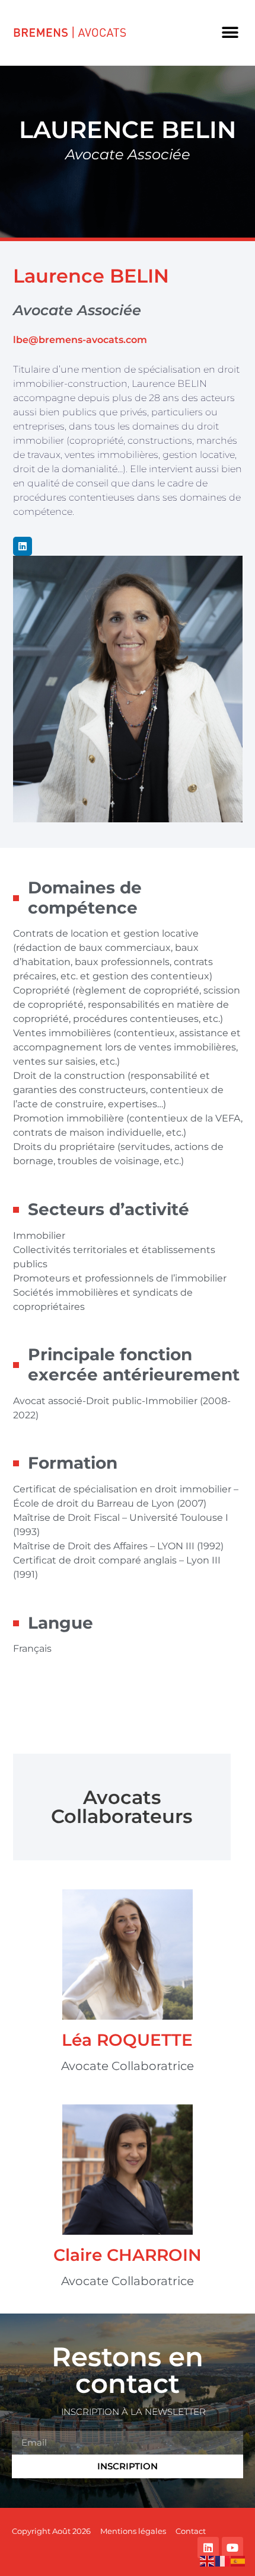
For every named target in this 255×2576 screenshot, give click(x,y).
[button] (230, 33)
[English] (208, 2560)
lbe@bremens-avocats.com (80, 340)
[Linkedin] (23, 546)
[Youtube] (232, 2548)
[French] (223, 2560)
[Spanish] (238, 2560)
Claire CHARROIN (128, 2255)
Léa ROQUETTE (127, 2040)
